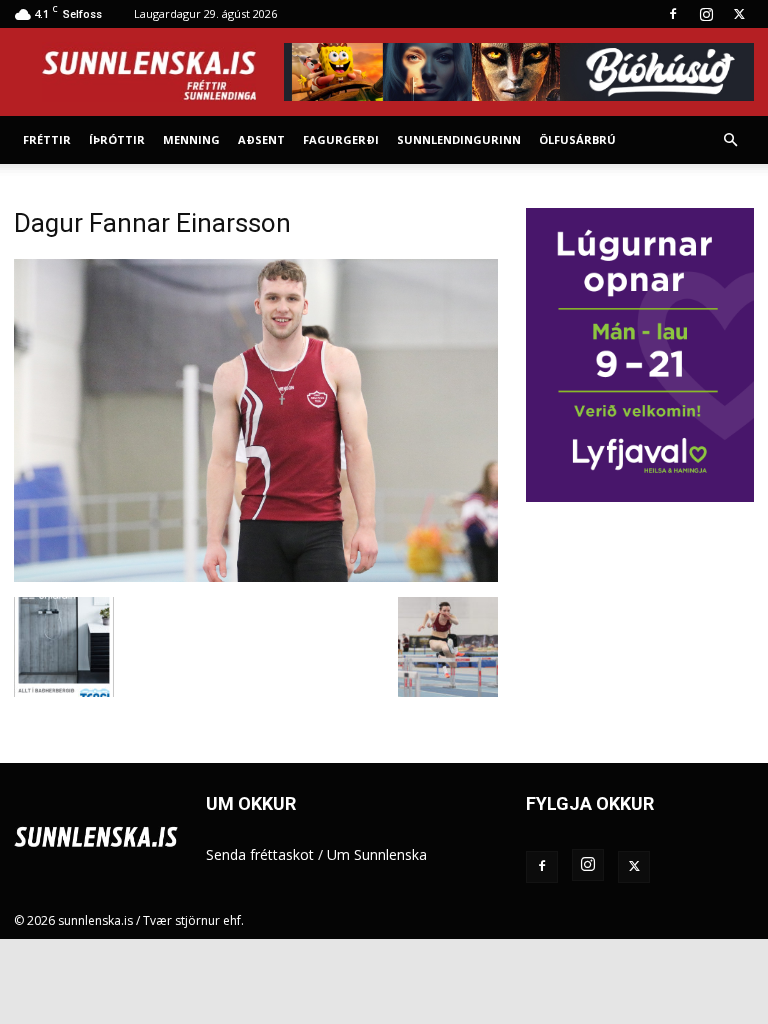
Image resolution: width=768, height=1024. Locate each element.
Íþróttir (117, 139)
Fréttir (47, 139)
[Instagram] (706, 14)
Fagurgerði (341, 139)
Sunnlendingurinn (459, 139)
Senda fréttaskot (260, 854)
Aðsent (261, 139)
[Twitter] (739, 14)
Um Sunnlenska (377, 854)
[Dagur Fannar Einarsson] (256, 576)
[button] (730, 140)
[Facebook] (673, 14)
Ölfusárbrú (577, 139)
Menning (191, 139)
